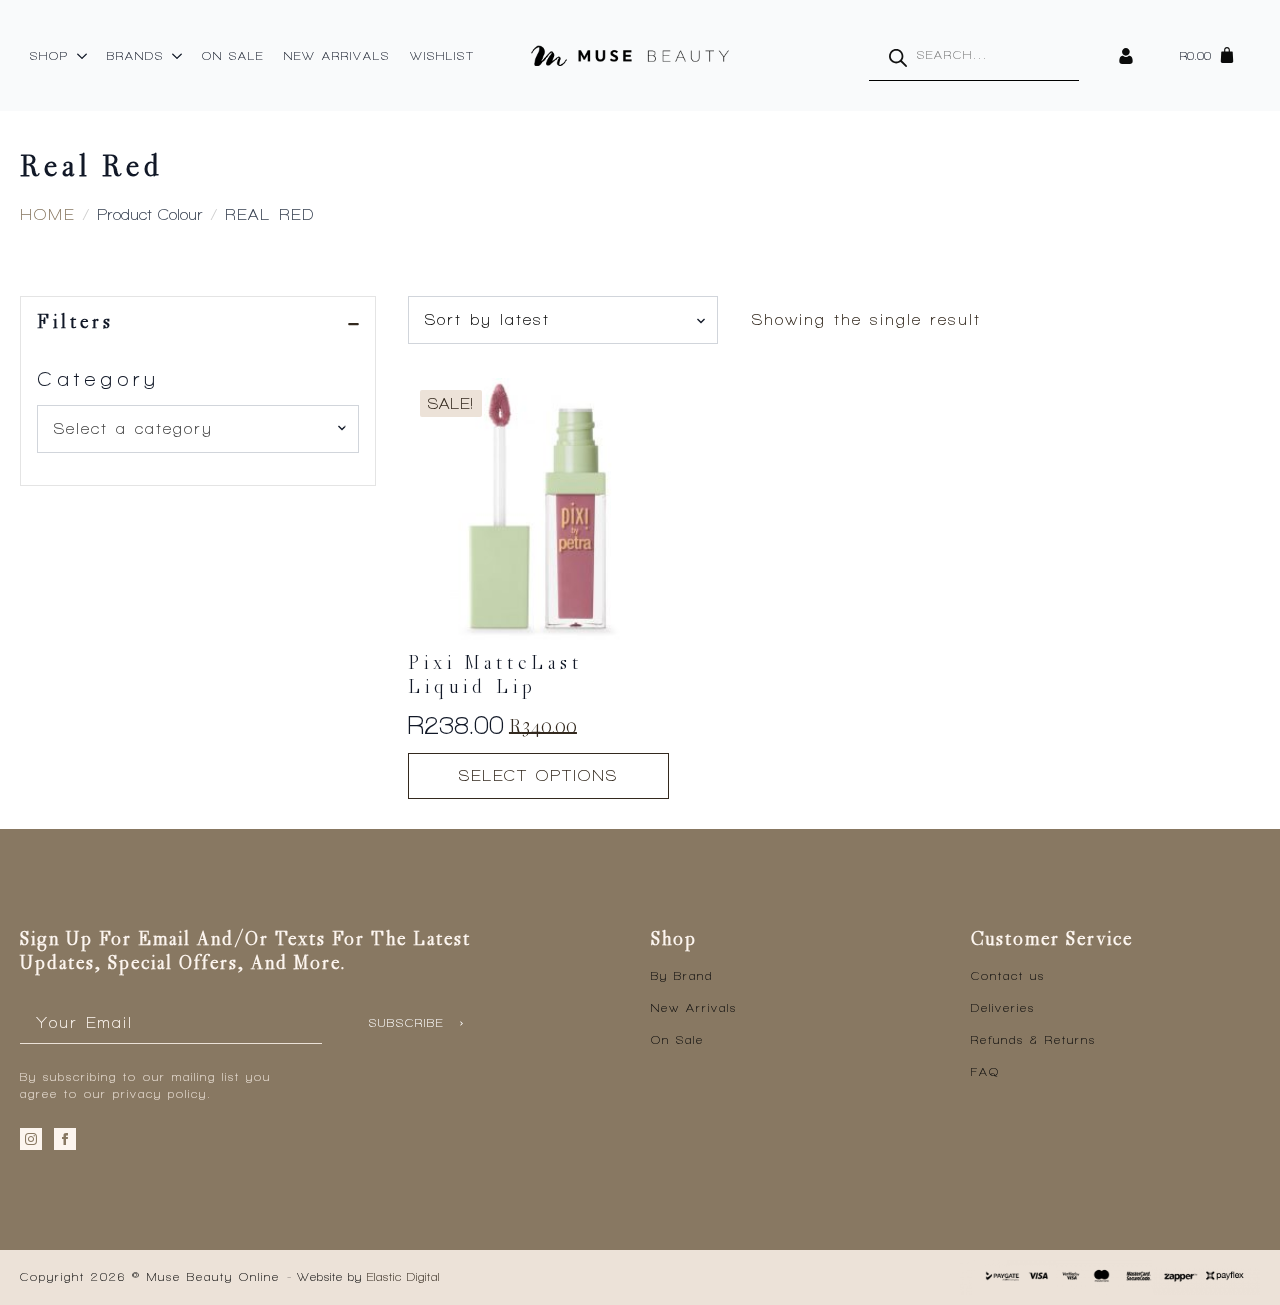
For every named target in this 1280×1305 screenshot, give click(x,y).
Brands (135, 56)
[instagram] (31, 1139)
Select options (538, 775)
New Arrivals (337, 56)
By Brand (682, 976)
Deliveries (1003, 1008)
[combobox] (198, 429)
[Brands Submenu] (178, 56)
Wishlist (442, 56)
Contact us (1008, 976)
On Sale (233, 56)
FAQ (985, 1072)
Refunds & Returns (1033, 1040)
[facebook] (65, 1139)
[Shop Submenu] (83, 56)
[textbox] (190, 429)
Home (47, 214)
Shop (49, 56)
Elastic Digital (403, 1277)
